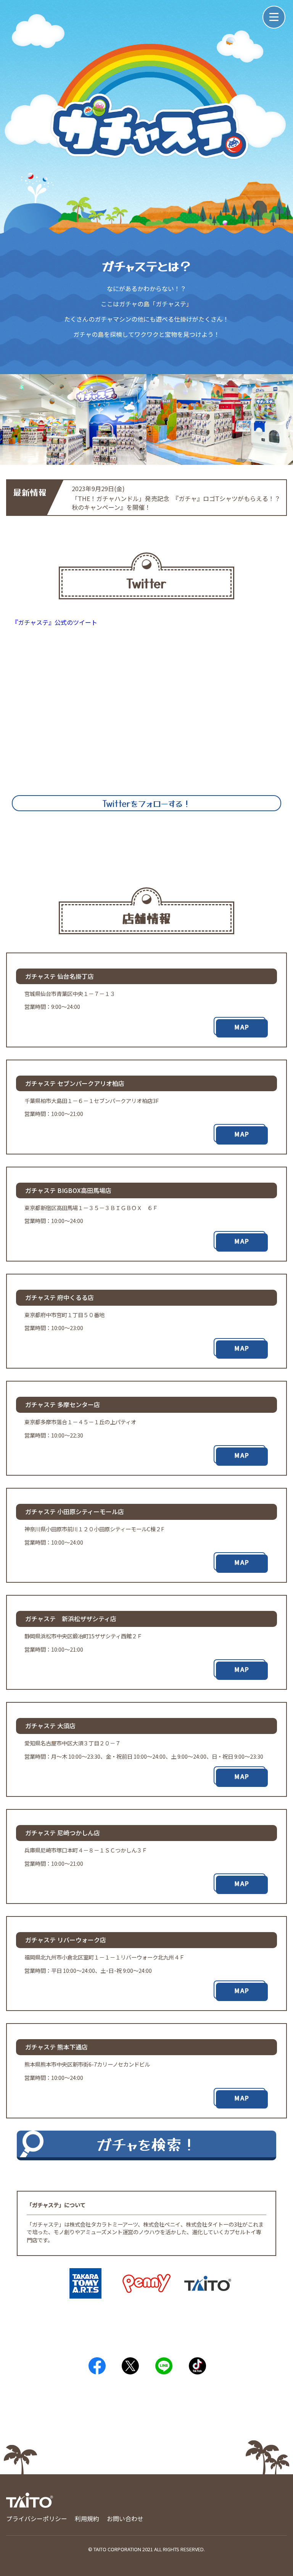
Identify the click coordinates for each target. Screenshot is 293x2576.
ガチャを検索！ (146, 2144)
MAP (242, 1027)
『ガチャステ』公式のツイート (55, 622)
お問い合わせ (125, 2518)
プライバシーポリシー (37, 2518)
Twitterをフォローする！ (146, 803)
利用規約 (87, 2518)
